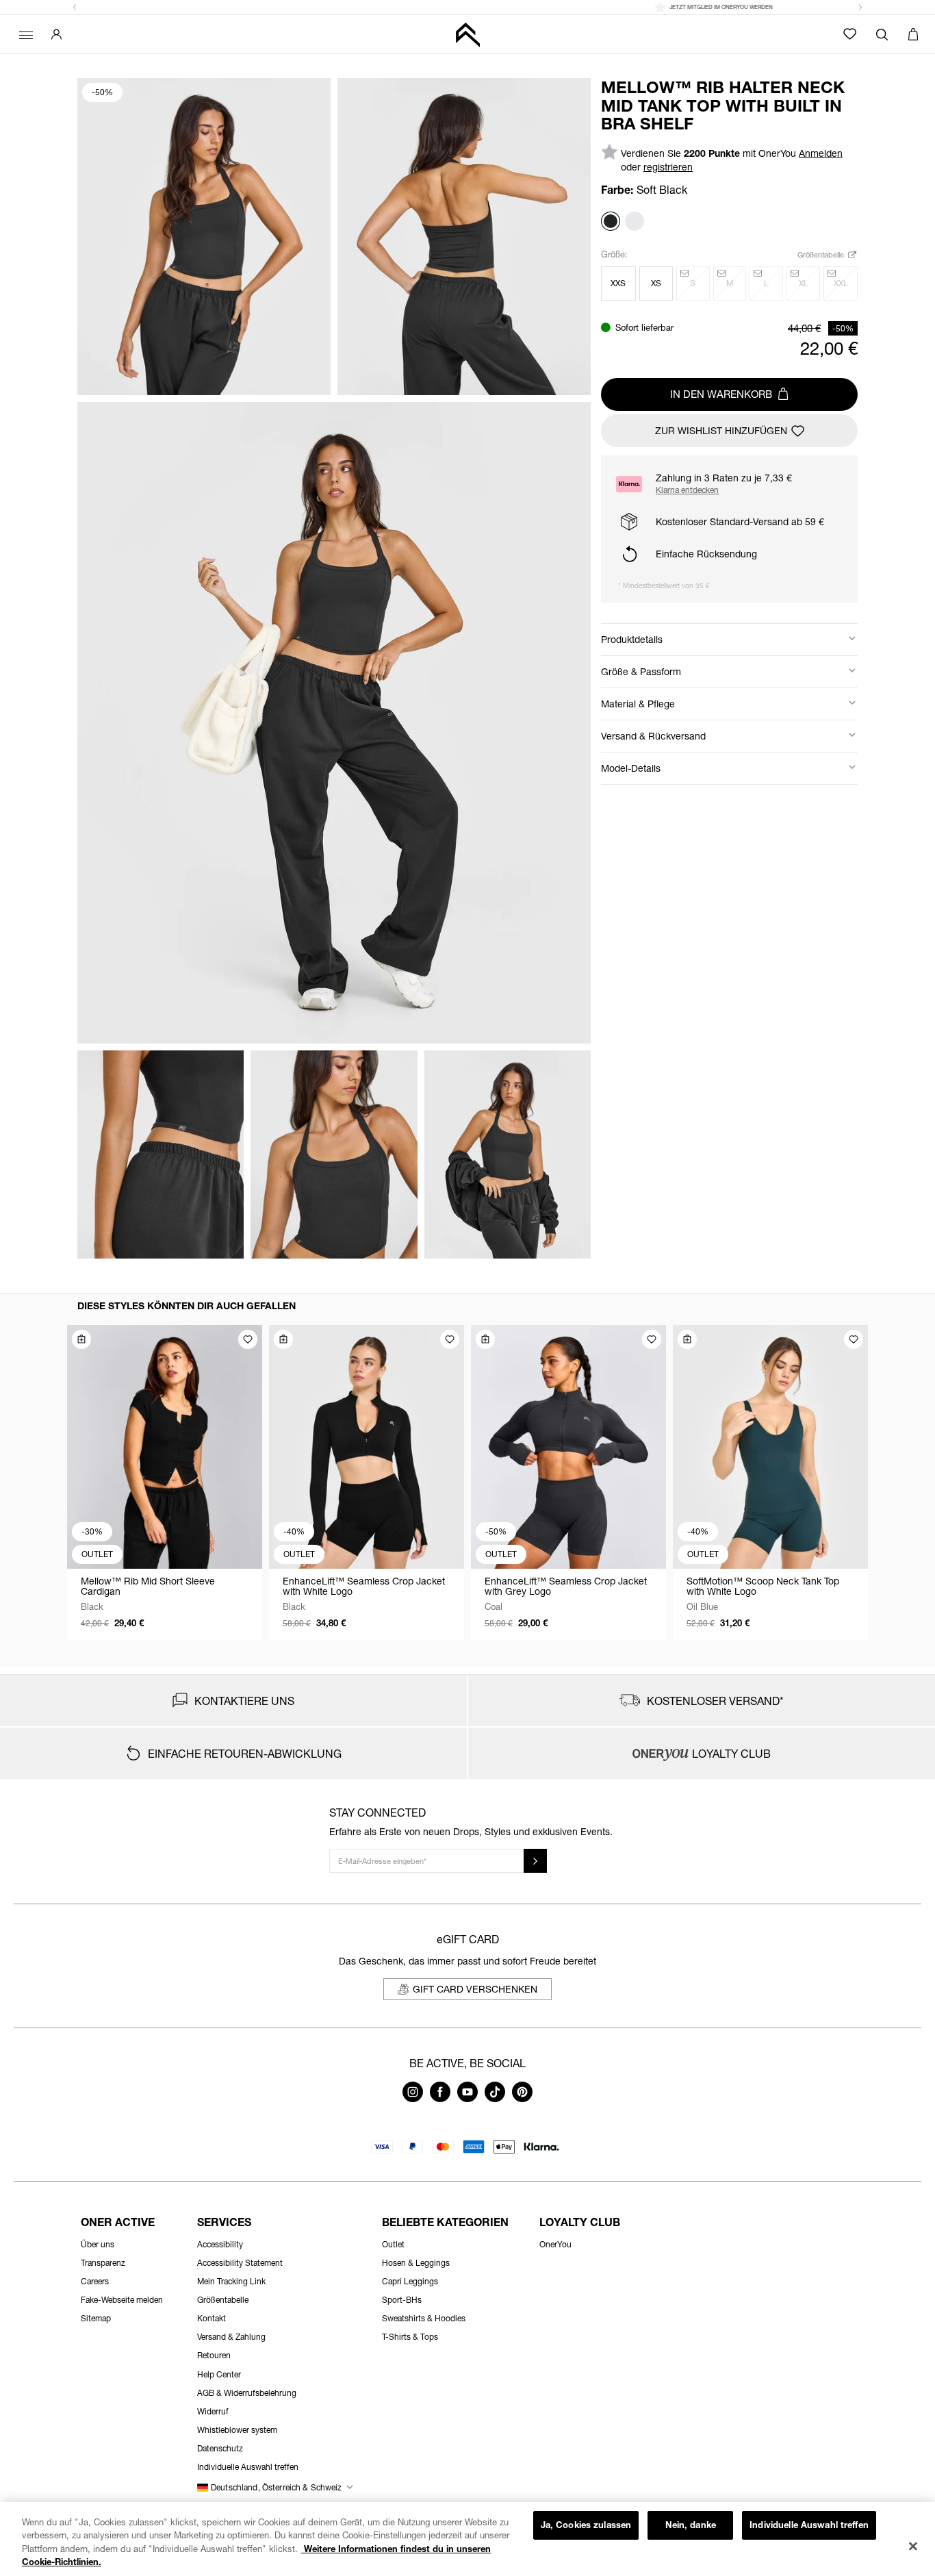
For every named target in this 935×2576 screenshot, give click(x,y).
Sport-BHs (402, 2300)
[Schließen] (913, 2546)
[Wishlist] (850, 34)
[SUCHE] (882, 34)
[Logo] (467, 35)
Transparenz (103, 2263)
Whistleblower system (237, 2430)
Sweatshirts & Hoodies (424, 2318)
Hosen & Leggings (416, 2263)
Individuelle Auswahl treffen (809, 2525)
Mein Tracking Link (231, 2281)
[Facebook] (440, 2098)
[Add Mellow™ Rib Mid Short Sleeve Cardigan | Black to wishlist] (248, 1339)
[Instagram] (413, 2098)
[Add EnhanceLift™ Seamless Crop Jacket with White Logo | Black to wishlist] (450, 1339)
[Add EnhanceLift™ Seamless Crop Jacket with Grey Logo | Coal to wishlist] (652, 1339)
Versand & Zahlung (231, 2337)
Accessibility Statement (240, 2263)
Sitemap (96, 2318)
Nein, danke (691, 2525)
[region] (467, 2539)
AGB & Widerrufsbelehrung (247, 2393)
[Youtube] (467, 2098)
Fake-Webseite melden (122, 2300)
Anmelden (821, 153)
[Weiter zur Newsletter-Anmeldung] (535, 1861)
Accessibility (220, 2244)
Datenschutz (220, 2448)
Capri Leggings (410, 2281)
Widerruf (213, 2411)
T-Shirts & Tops (410, 2337)
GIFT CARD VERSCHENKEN (475, 1989)
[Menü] (24, 34)
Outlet (393, 2244)
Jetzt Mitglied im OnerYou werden (475, 7)
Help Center (219, 2374)
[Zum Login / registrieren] (56, 34)
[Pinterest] (522, 2098)
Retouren (214, 2355)
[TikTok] (495, 2098)
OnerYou (555, 2244)
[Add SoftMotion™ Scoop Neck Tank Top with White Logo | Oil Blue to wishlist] (854, 1339)
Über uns (98, 2244)
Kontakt (212, 2318)
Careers (95, 2281)
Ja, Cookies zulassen (586, 2525)
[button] (75, 8)
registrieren (668, 167)
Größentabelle (822, 254)
